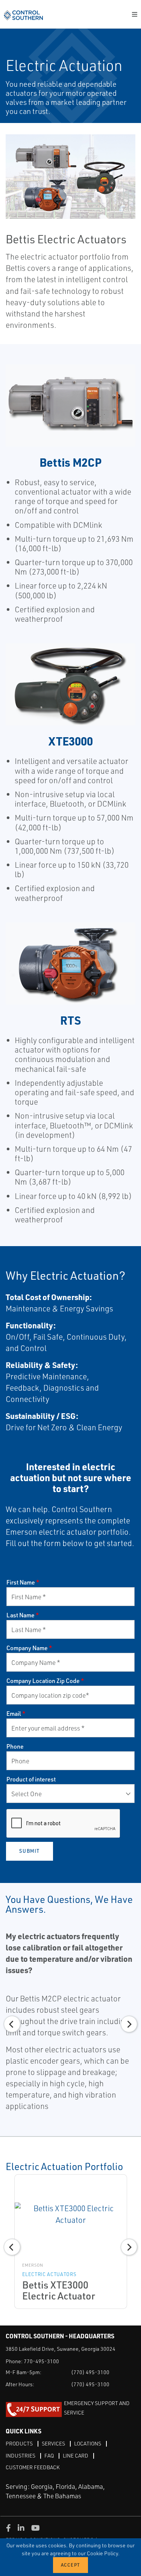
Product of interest (31, 1779)
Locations (88, 2443)
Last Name (23, 1615)
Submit (30, 1851)
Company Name (29, 1648)
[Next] (129, 2024)
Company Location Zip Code (45, 1681)
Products (19, 2443)
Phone (15, 1746)
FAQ (49, 2455)
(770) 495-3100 (90, 2372)
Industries (20, 2455)
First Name (23, 1582)
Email (16, 1714)
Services (53, 2443)
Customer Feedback (33, 2467)
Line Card (76, 2455)
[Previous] (12, 2024)
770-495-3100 (41, 2361)
